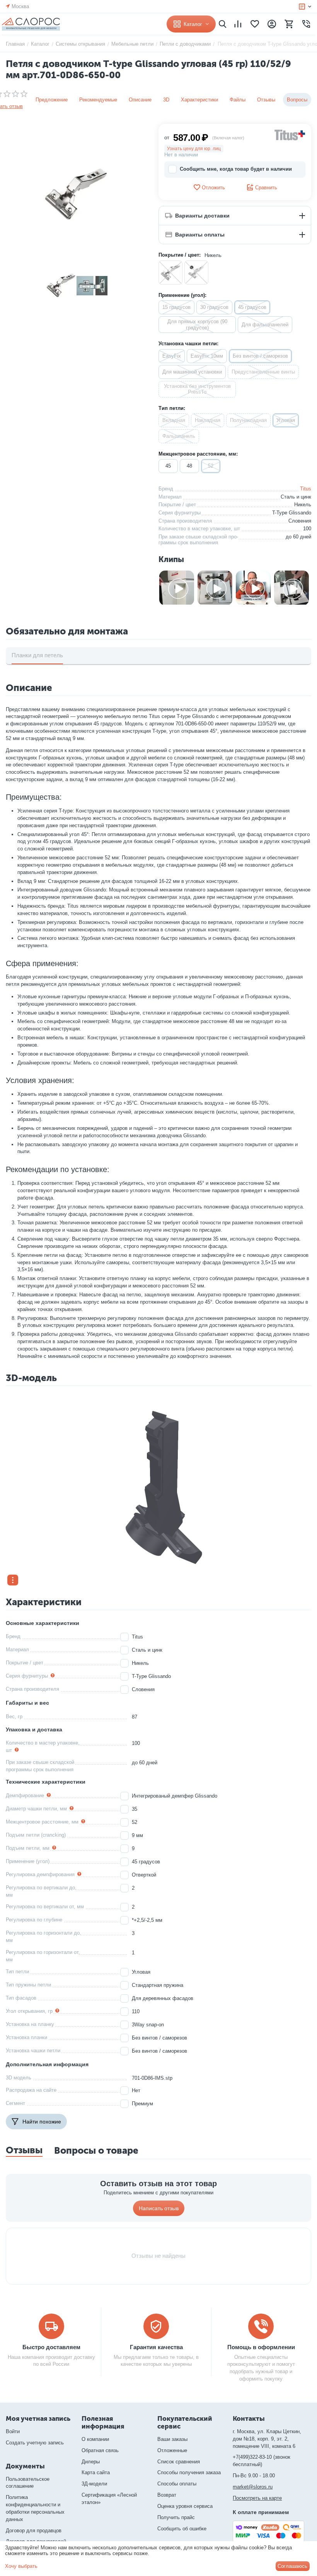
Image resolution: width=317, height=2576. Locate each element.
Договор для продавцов (34, 2531)
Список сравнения (179, 2462)
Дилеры (91, 2462)
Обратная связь (100, 2450)
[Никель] (170, 273)
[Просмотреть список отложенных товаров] (255, 24)
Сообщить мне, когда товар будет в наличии (236, 169)
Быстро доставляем (51, 2347)
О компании (95, 2439)
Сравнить (266, 188)
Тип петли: (172, 408)
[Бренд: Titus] (290, 135)
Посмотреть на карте (257, 2498)
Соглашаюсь (292, 2566)
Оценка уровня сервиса (185, 2506)
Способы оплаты (177, 2484)
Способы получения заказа (189, 2472)
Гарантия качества (156, 2347)
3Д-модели (94, 2484)
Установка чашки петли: (188, 344)
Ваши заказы (172, 2439)
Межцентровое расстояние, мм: (198, 454)
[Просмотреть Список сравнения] (238, 24)
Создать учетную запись (35, 2443)
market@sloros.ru (253, 2487)
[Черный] (196, 273)
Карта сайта (96, 2472)
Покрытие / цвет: (180, 255)
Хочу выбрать (21, 2566)
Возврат (167, 2495)
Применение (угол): (182, 295)
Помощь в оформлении (261, 2347)
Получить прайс (176, 2517)
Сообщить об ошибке (182, 2529)
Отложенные (172, 2450)
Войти (13, 2431)
